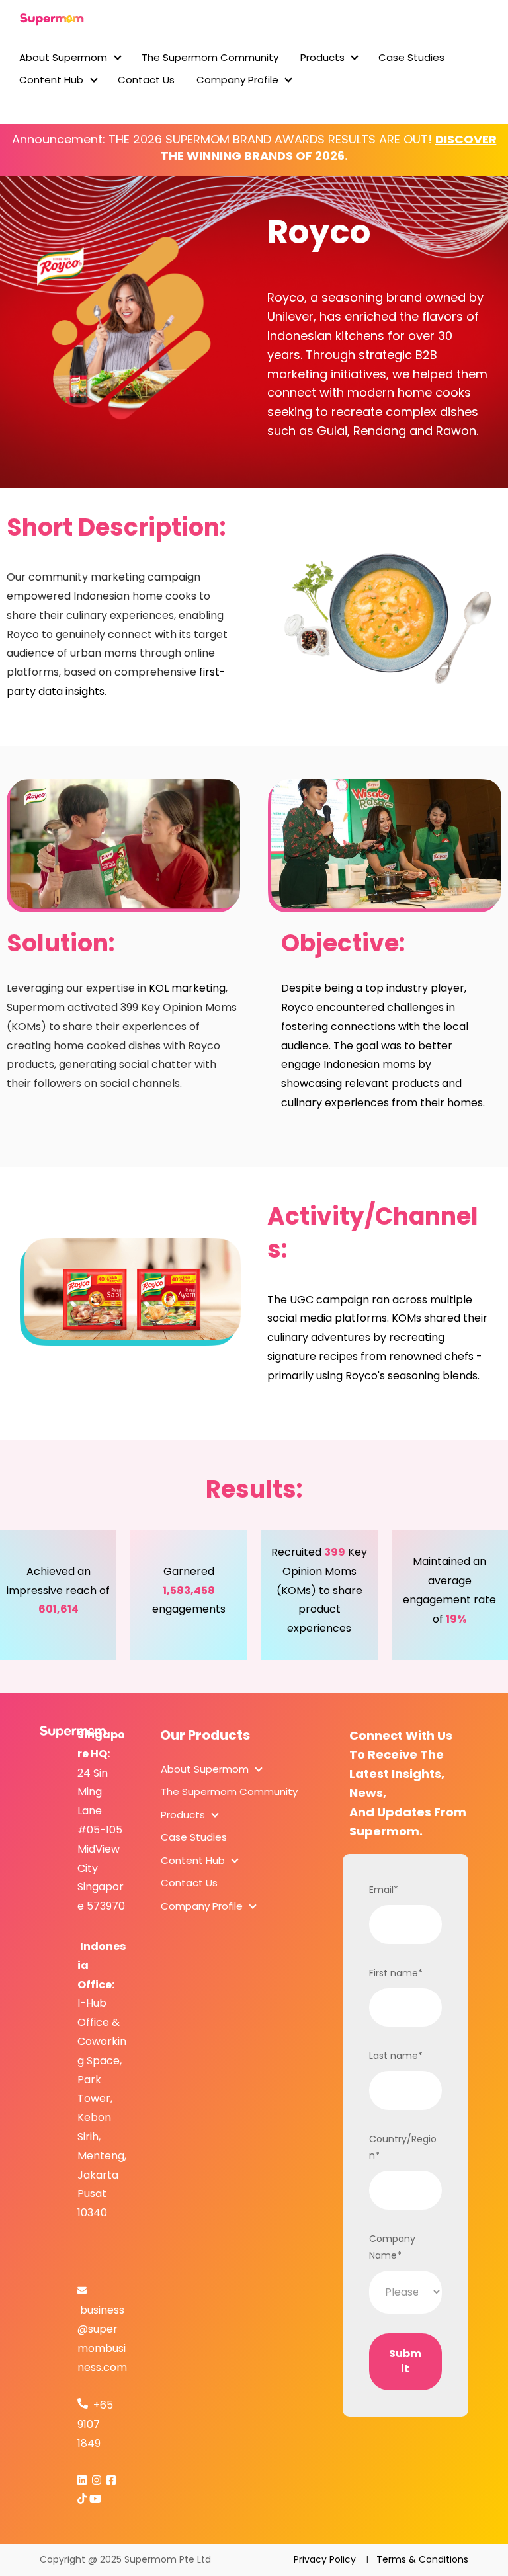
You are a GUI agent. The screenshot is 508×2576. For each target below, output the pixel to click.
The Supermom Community (210, 57)
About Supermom (63, 57)
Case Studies (411, 57)
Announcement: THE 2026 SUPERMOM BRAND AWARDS (168, 139)
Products (322, 57)
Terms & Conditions (418, 2559)
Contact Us (146, 80)
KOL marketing (187, 988)
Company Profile (237, 80)
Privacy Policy (329, 2559)
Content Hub (51, 80)
